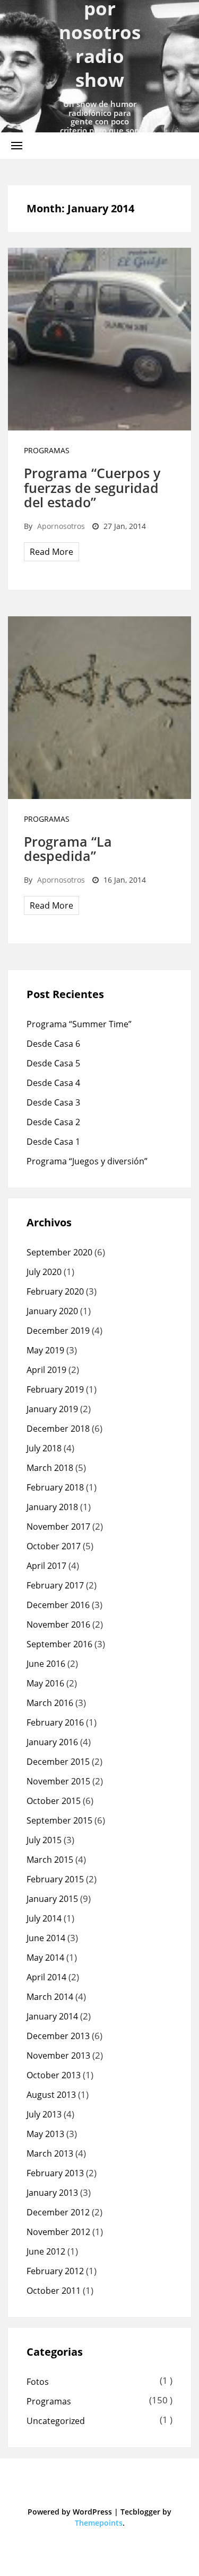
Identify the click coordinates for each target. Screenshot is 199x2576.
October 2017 (54, 1546)
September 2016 (59, 1644)
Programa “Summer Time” (79, 1024)
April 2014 (46, 1977)
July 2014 (44, 1918)
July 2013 (44, 2114)
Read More (51, 552)
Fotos (38, 2382)
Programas (47, 450)
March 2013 (50, 2153)
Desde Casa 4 (53, 1083)
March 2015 (50, 1860)
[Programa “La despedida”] (99, 707)
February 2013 (55, 2173)
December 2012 (58, 2212)
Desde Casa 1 (53, 1142)
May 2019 (45, 1350)
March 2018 (50, 1468)
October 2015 (54, 1801)
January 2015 (52, 1899)
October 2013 (54, 2075)
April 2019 (46, 1370)
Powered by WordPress (70, 2512)
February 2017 (55, 1585)
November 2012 (58, 2232)
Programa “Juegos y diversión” (87, 1161)
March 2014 (50, 1997)
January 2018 (52, 1507)
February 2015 (55, 1879)
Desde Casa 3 (53, 1102)
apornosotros (61, 526)
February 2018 (55, 1487)
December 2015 (58, 1762)
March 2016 (50, 1703)
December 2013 (58, 2036)
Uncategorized (56, 2421)
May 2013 (45, 2134)
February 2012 (55, 2271)
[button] (17, 145)
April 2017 (46, 1566)
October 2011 (54, 2291)
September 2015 (59, 1820)
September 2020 (59, 1252)
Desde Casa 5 (53, 1063)
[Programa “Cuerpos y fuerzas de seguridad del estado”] (99, 338)
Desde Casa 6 (53, 1044)
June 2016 (46, 1664)
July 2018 (44, 1448)
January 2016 (52, 1742)
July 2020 (44, 1272)
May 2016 (45, 1683)
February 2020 (55, 1291)
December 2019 (58, 1331)
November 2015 (58, 1781)
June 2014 (46, 1938)
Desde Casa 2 (53, 1122)
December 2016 (58, 1605)
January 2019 (52, 1409)
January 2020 (52, 1311)
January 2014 (52, 2016)
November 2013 (58, 2056)
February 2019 (55, 1389)
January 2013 (52, 2193)
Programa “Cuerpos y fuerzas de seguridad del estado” (92, 487)
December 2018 (58, 1429)
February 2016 (55, 1722)
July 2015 (44, 1840)
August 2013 (51, 2095)
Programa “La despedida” (68, 849)
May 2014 (45, 1958)
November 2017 (58, 1527)
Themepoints (99, 2523)
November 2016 (58, 1624)
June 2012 (46, 2251)
